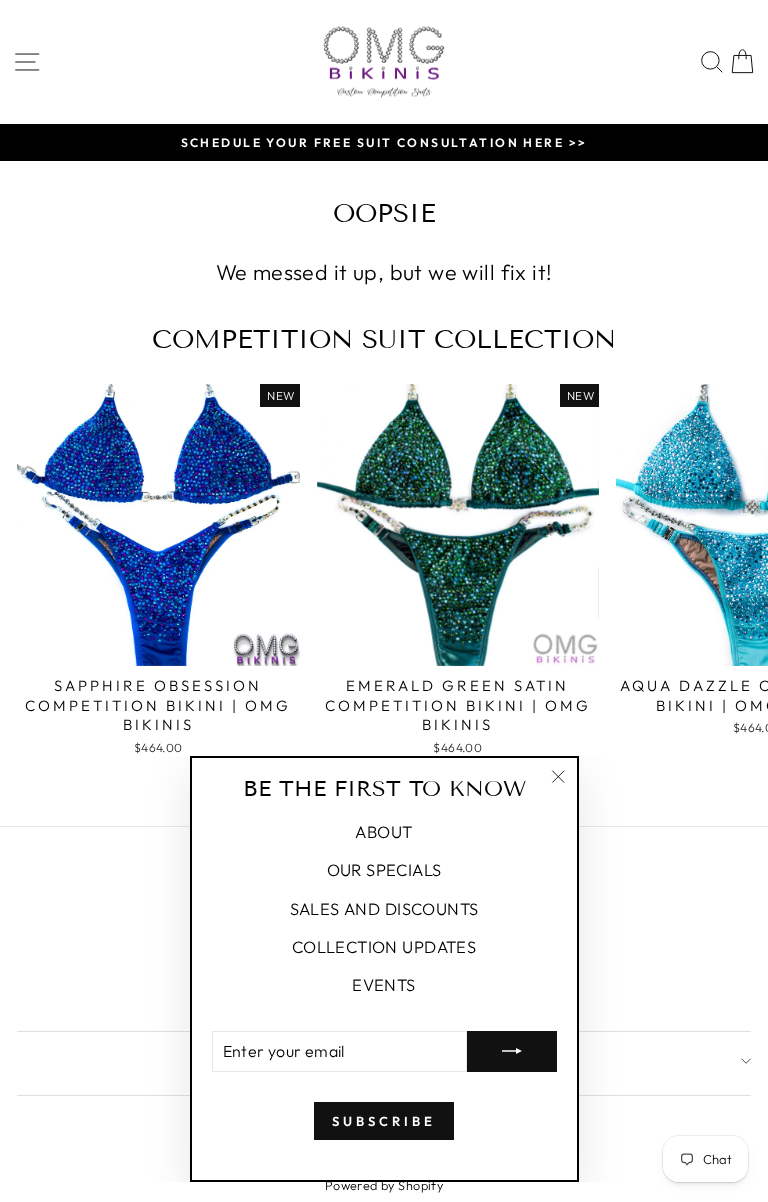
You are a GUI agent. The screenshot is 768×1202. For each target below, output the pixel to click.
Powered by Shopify (384, 1185)
